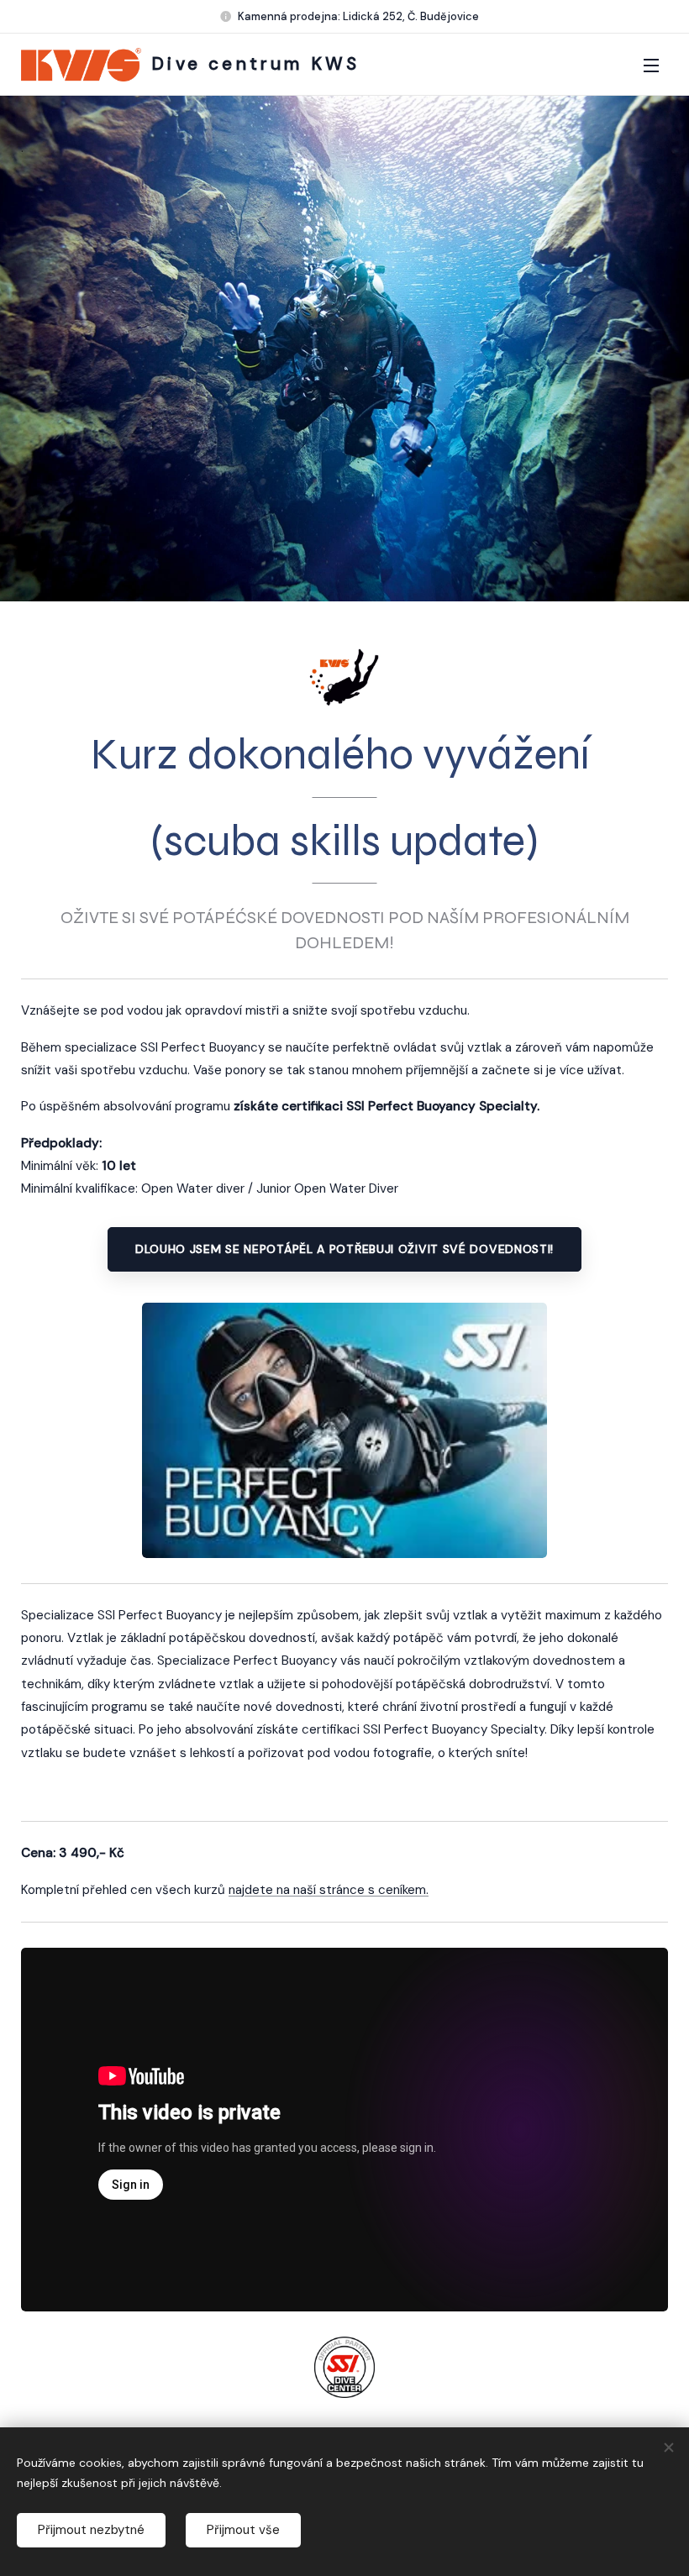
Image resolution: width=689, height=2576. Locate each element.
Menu (651, 65)
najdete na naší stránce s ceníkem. (329, 1890)
